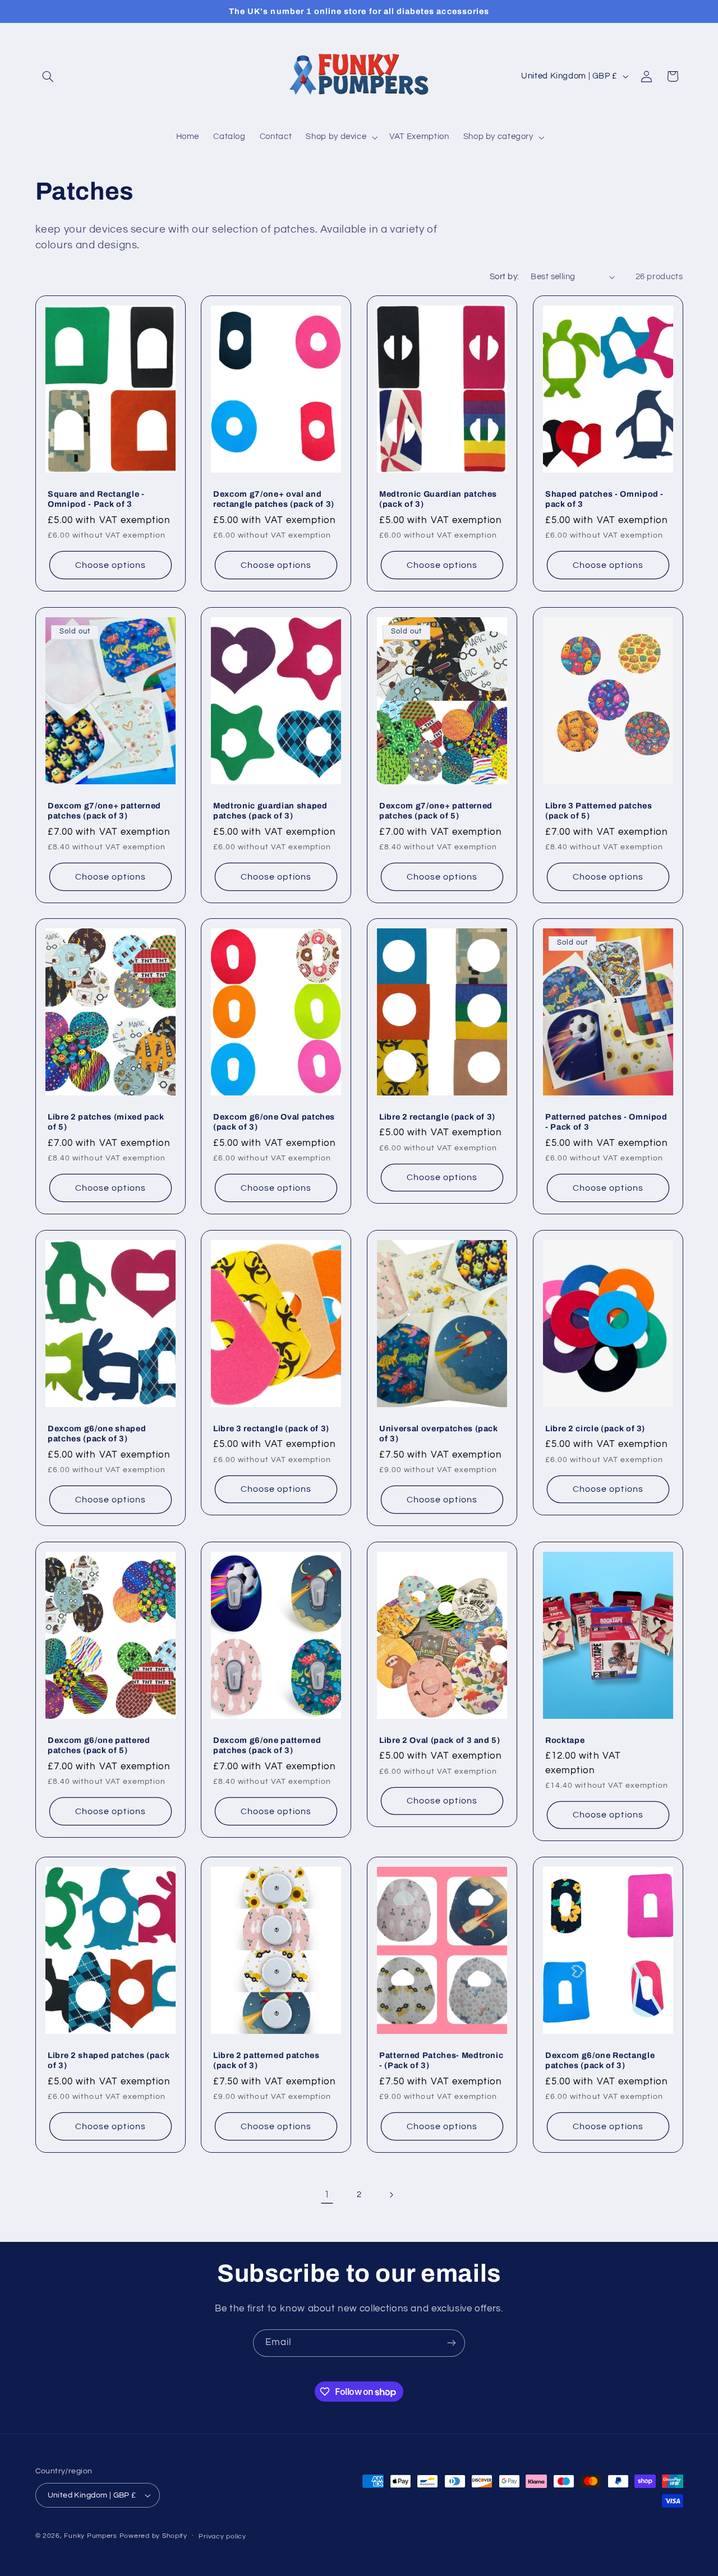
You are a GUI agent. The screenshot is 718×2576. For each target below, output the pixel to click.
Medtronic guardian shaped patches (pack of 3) (270, 810)
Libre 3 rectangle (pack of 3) (271, 1428)
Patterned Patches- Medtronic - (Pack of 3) (441, 2060)
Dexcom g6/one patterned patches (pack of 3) (267, 1745)
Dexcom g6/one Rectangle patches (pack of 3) (600, 2060)
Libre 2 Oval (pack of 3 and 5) (440, 1740)
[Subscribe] (452, 2343)
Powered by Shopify (153, 2536)
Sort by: (504, 277)
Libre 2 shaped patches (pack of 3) (109, 2060)
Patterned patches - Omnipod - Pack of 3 (606, 1122)
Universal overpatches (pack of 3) (439, 1433)
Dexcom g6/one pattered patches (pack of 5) (99, 1745)
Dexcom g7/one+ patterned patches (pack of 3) (104, 810)
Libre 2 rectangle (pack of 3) (437, 1117)
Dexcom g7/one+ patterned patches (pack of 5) (436, 810)
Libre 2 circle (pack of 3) (595, 1428)
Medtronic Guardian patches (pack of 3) (438, 499)
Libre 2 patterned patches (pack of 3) (266, 2060)
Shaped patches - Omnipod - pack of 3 (604, 499)
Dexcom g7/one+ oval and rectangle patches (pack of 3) (274, 499)
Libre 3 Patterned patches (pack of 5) (599, 810)
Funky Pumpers (91, 2536)
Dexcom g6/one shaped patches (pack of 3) (97, 1433)
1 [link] (327, 2195)
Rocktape (565, 1740)
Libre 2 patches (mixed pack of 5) (106, 1122)
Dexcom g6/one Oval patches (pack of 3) (274, 1122)
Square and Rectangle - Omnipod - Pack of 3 (96, 499)
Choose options (111, 565)
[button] (48, 76)
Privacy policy (222, 2536)
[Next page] (391, 2195)
